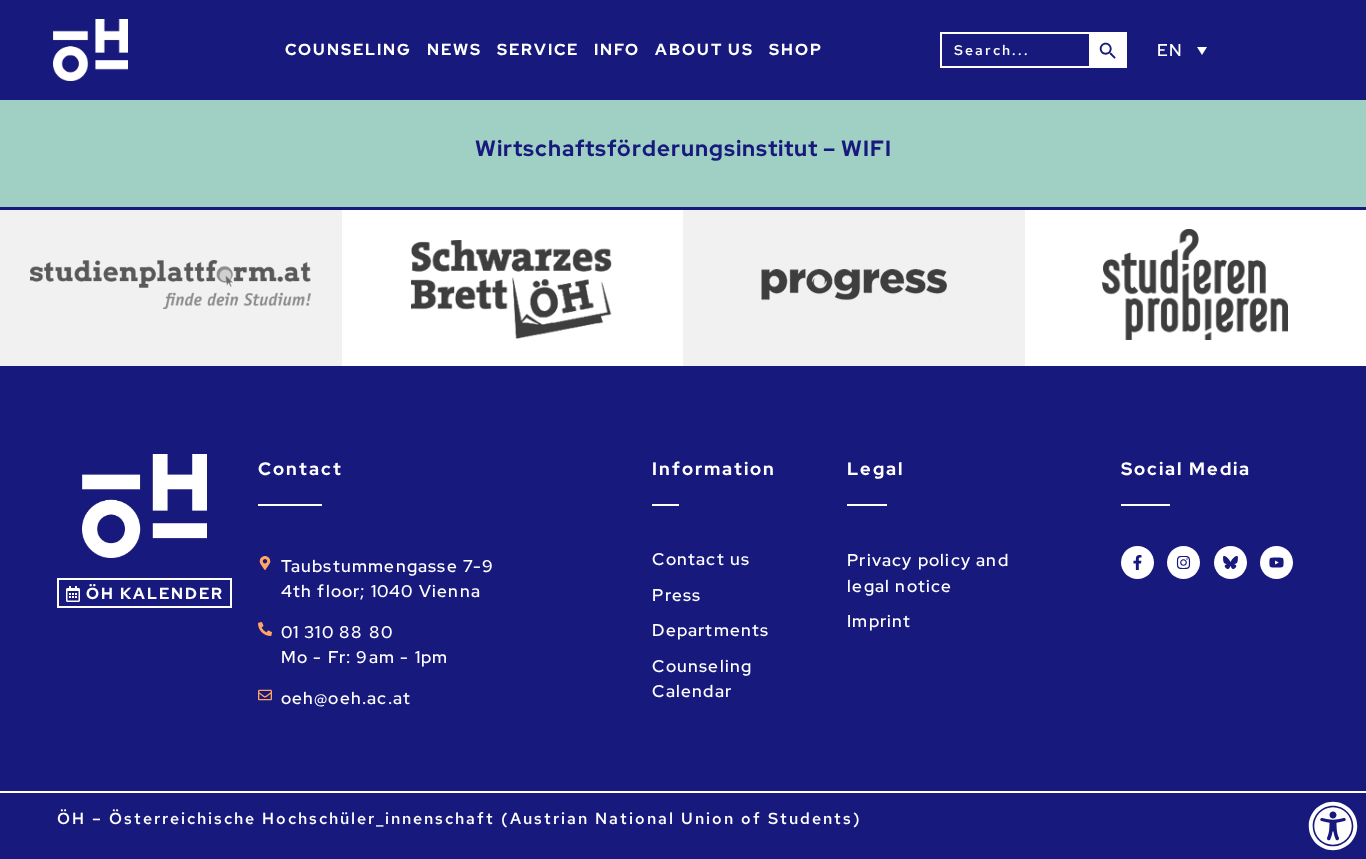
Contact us (701, 559)
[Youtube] (1276, 562)
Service (538, 49)
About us (704, 49)
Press (676, 595)
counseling (348, 49)
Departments (710, 630)
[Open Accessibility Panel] (1333, 826)
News (454, 49)
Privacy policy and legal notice (928, 573)
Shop (796, 49)
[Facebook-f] (1137, 562)
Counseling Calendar (702, 679)
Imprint (879, 621)
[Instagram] (1183, 562)
